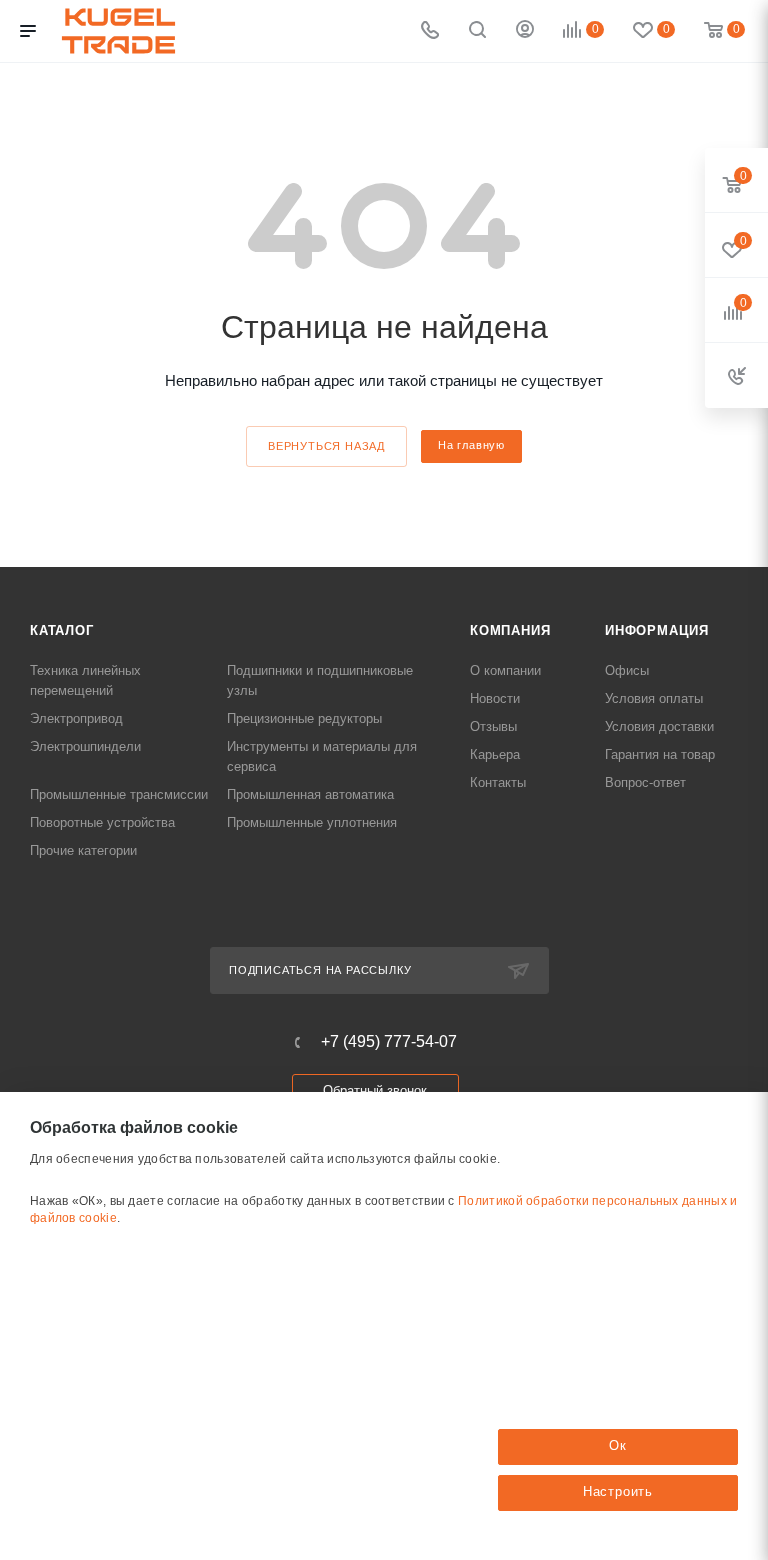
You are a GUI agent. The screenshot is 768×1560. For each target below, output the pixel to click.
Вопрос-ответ (645, 782)
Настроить (618, 1491)
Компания (510, 630)
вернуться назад (326, 446)
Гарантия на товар (660, 754)
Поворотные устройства (102, 822)
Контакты (498, 782)
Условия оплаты (654, 698)
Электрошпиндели (85, 746)
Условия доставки (659, 726)
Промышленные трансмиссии (119, 794)
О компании (505, 670)
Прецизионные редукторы (304, 718)
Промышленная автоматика (310, 794)
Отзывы (493, 726)
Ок (618, 1445)
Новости (495, 698)
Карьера (495, 754)
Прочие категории (83, 850)
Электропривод (76, 718)
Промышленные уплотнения (312, 822)
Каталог (62, 630)
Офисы (627, 670)
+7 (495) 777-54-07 (389, 1042)
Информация (657, 630)
